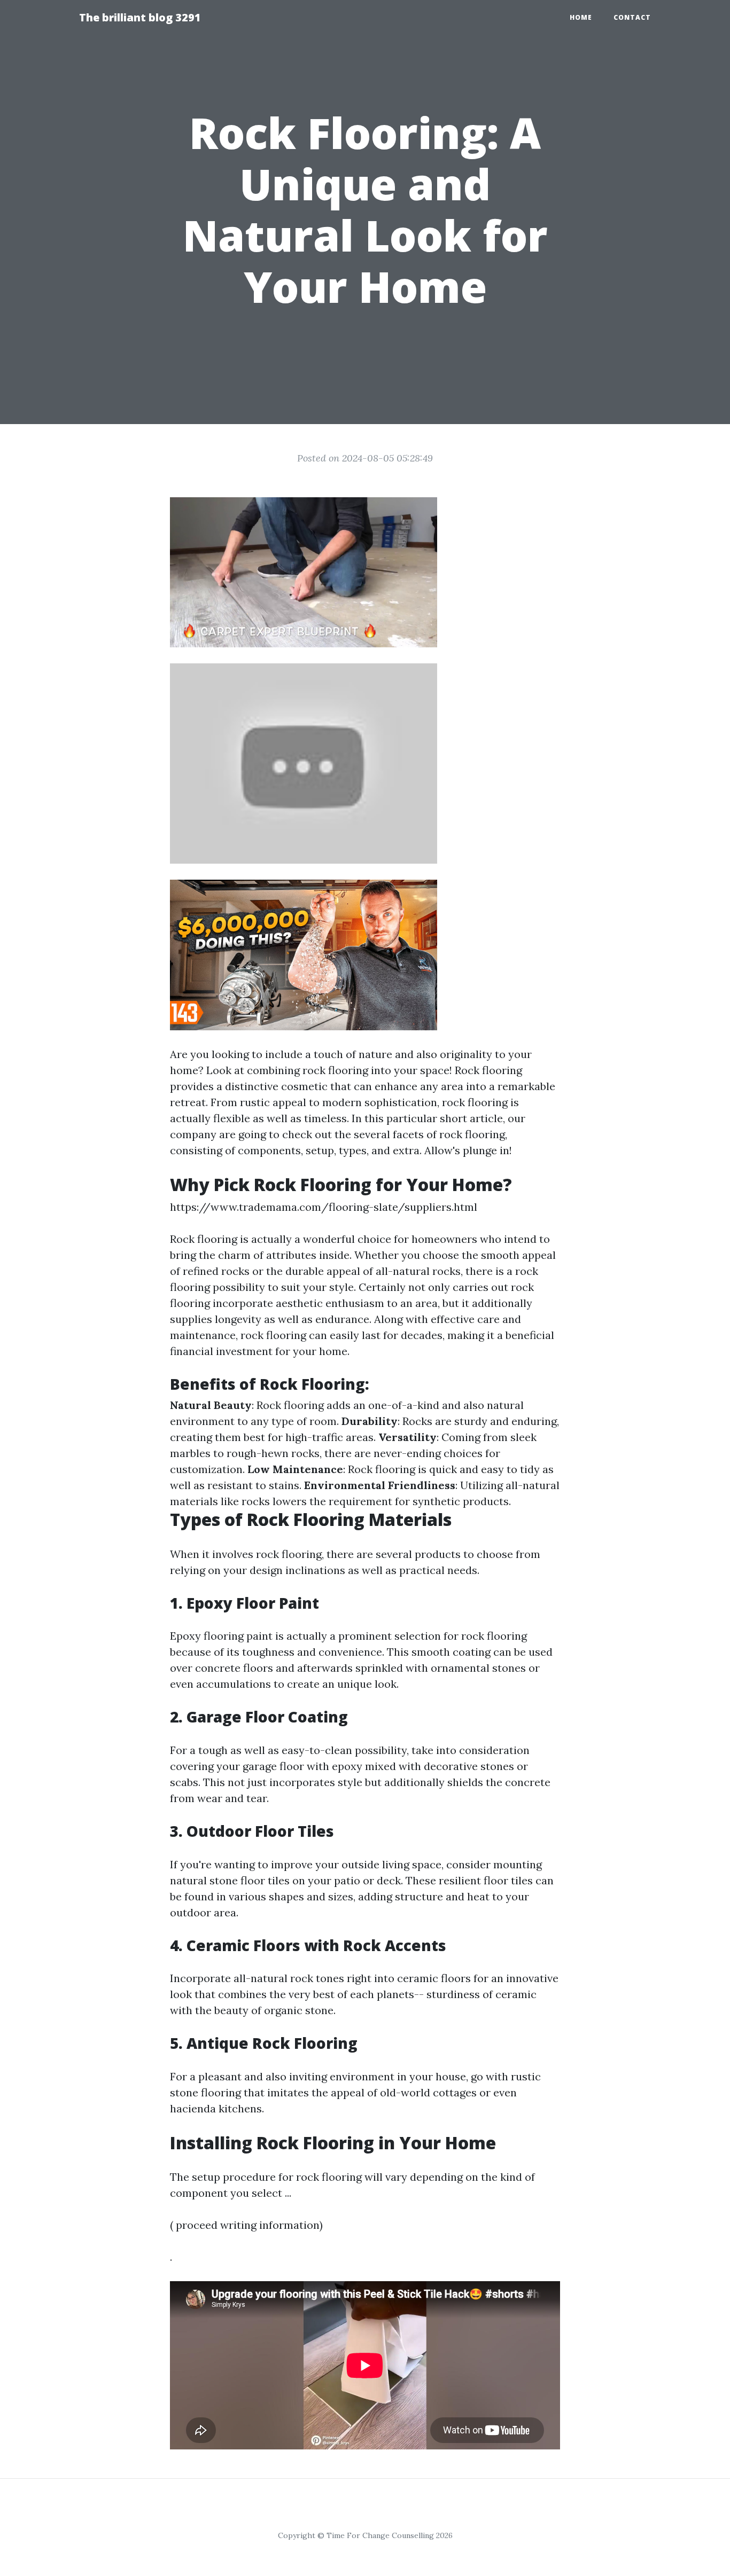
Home (581, 17)
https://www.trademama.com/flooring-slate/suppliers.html (324, 1207)
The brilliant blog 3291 (140, 17)
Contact (632, 17)
